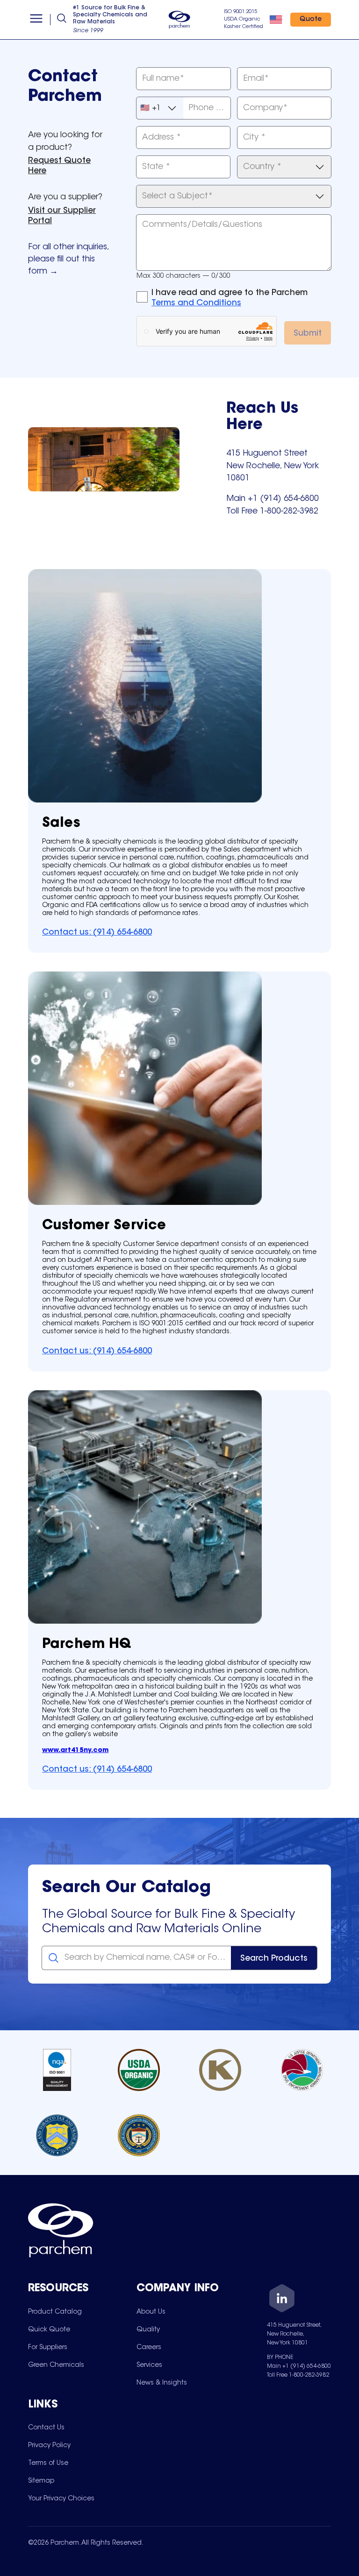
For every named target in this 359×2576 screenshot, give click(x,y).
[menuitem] (55, 2312)
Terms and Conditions (196, 303)
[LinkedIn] (282, 2300)
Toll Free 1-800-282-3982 (298, 2375)
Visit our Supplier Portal (62, 216)
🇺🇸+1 (151, 108)
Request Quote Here (59, 166)
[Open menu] (36, 20)
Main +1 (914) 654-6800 (299, 2366)
